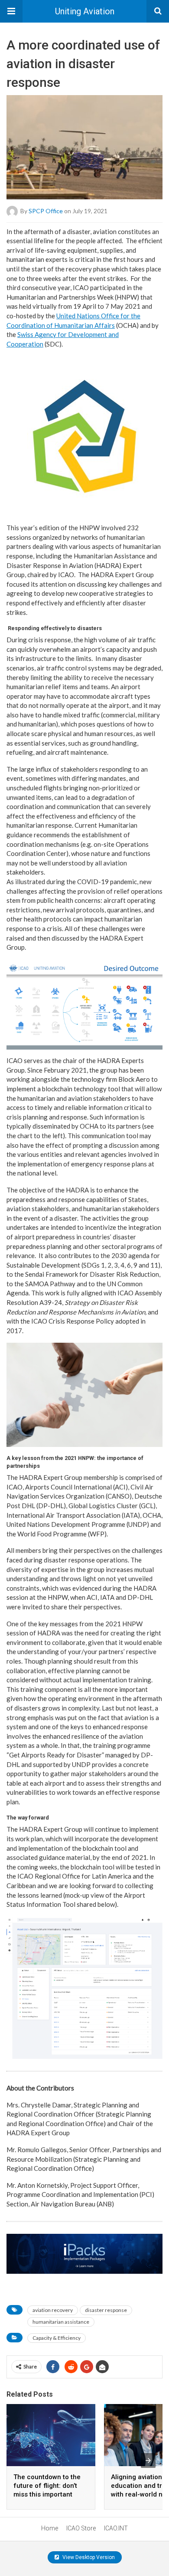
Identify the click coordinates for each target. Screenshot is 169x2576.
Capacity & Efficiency (57, 2338)
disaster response (106, 2310)
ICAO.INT (116, 2528)
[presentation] (148, 2460)
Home (50, 2528)
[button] (11, 11)
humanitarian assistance (61, 2322)
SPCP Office (46, 210)
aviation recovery (53, 2310)
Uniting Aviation (85, 11)
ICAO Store (81, 2528)
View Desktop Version (88, 2557)
